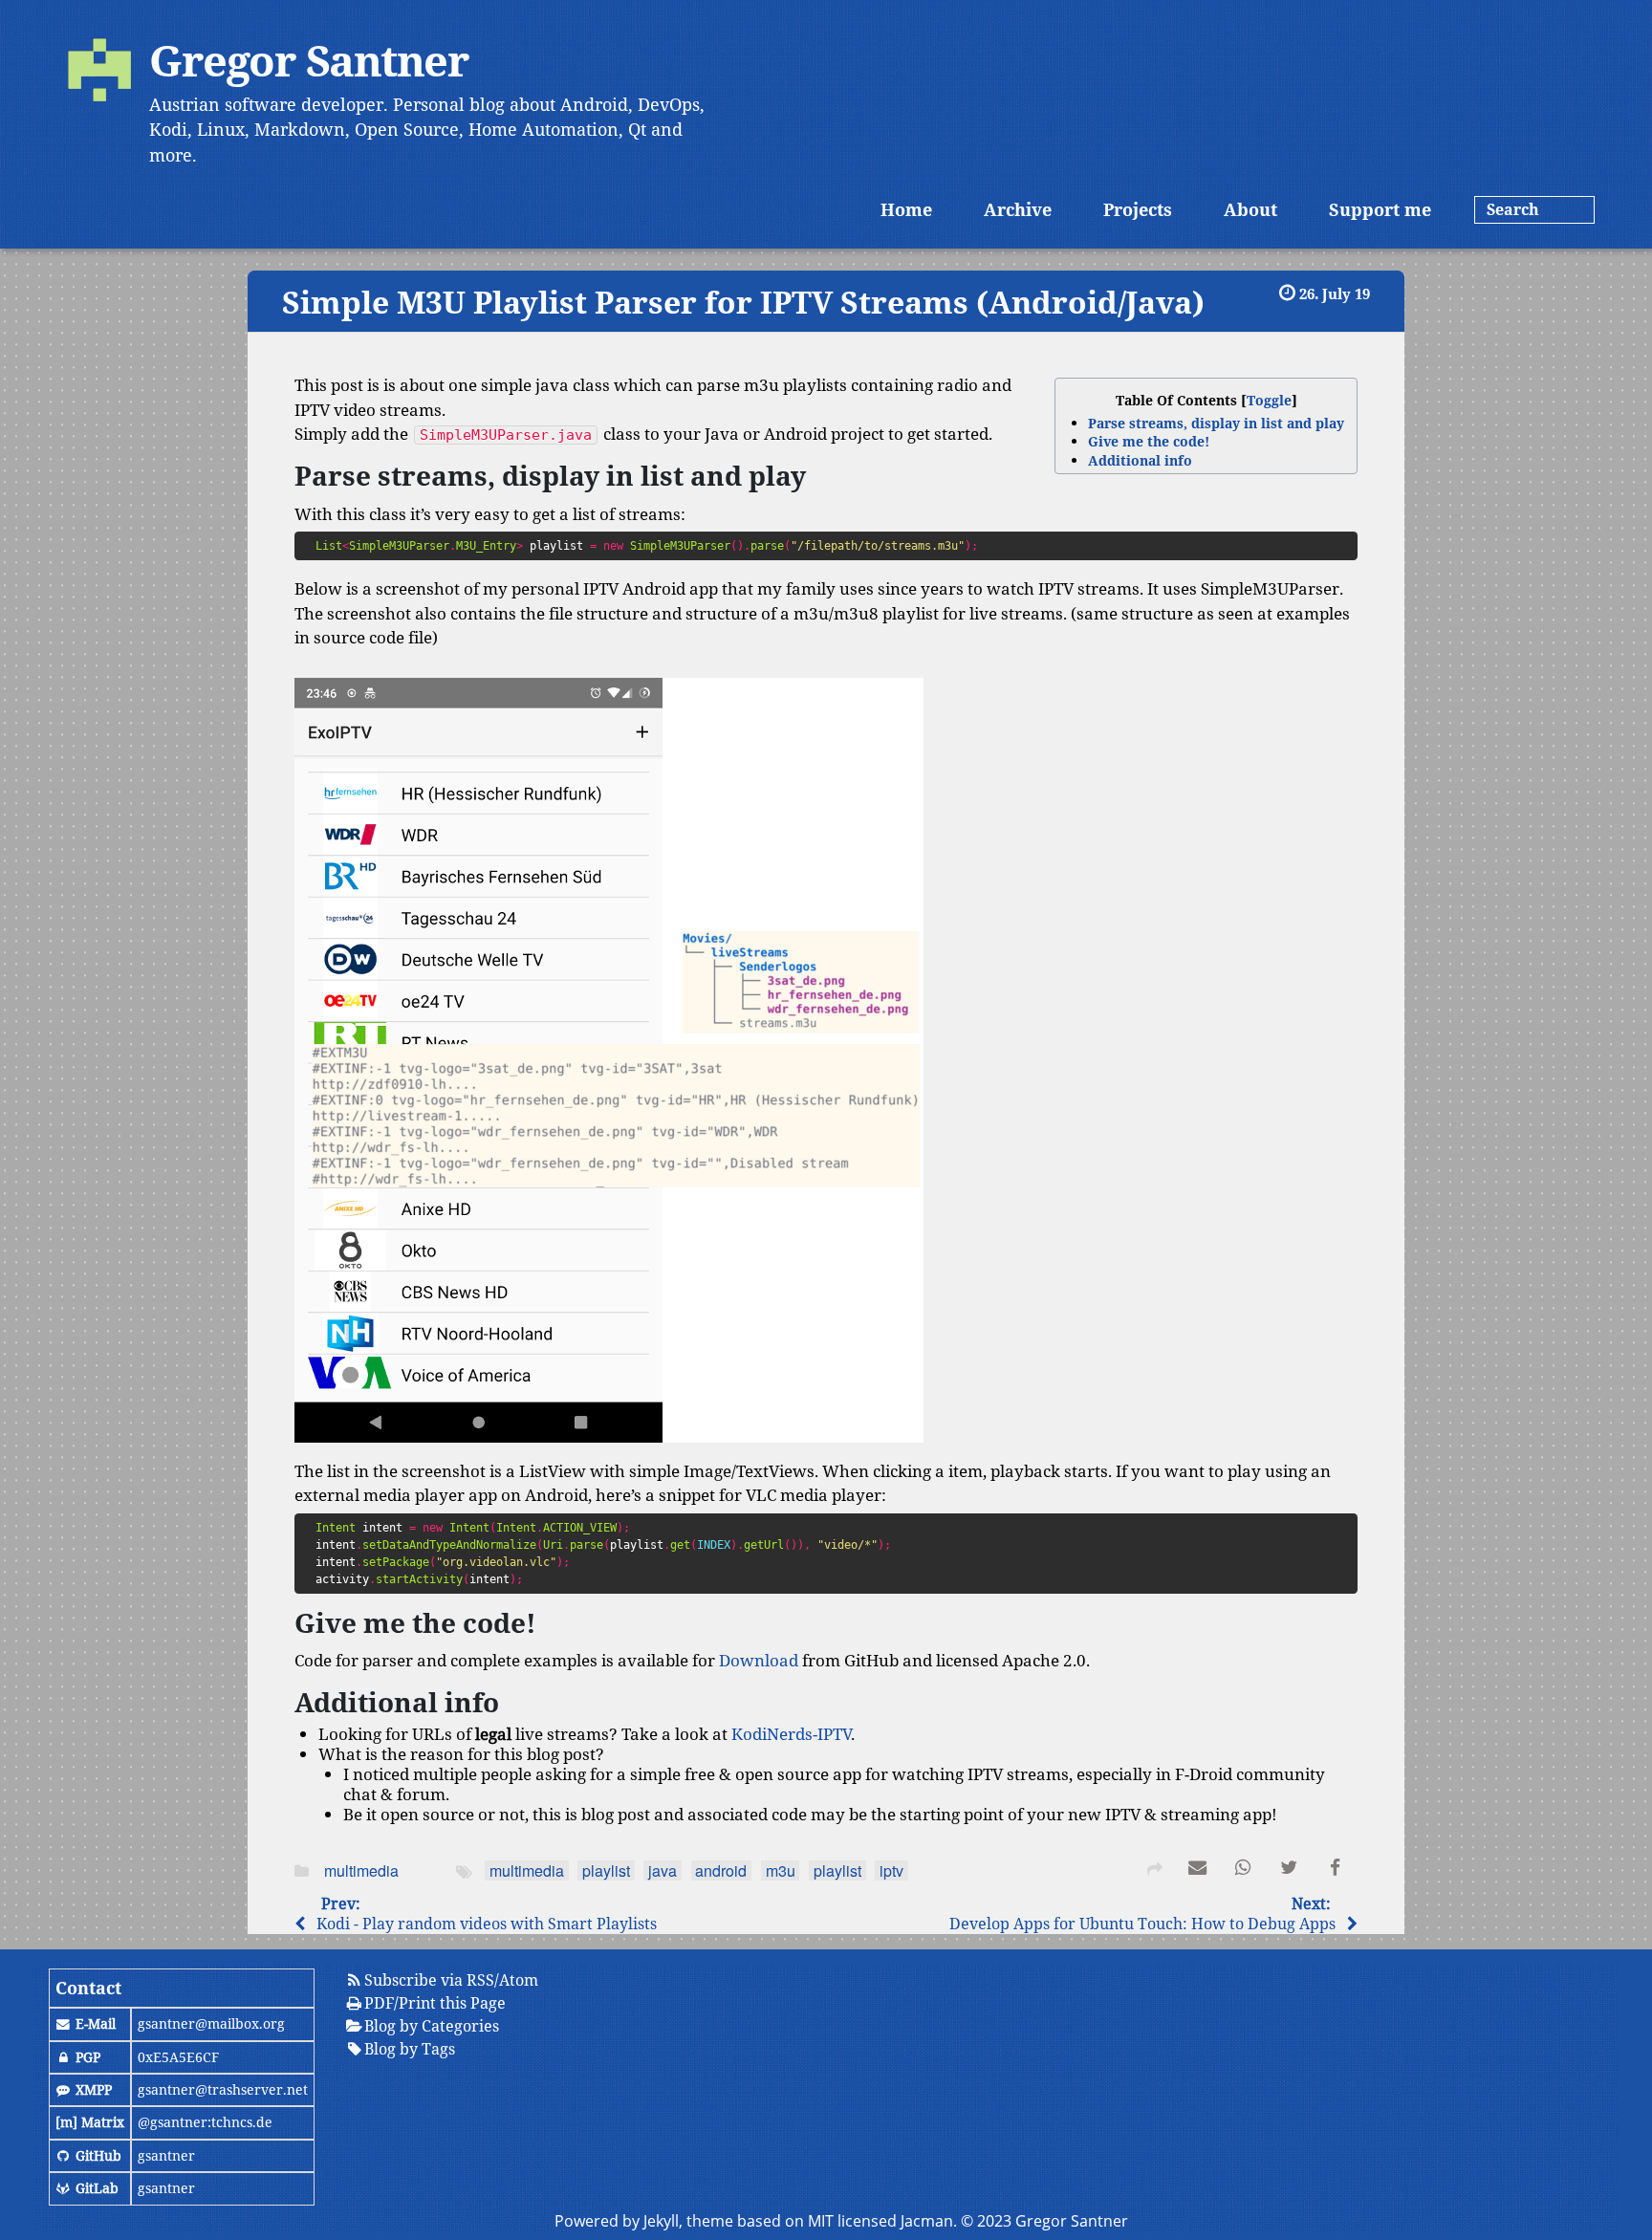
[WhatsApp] (1243, 1871)
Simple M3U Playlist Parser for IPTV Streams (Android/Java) (743, 302)
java (663, 1870)
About (1250, 209)
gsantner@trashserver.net (223, 2089)
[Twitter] (1289, 1871)
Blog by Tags (410, 2049)
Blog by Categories (432, 2026)
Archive (1018, 209)
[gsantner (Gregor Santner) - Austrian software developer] (99, 73)
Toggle (1269, 400)
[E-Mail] (1197, 1871)
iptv (891, 1870)
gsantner (166, 2155)
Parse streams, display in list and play (1216, 423)
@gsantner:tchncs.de (205, 2122)
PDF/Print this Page (435, 2003)
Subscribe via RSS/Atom (451, 1980)
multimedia (361, 1870)
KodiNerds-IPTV (791, 1734)
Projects (1138, 209)
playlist (606, 1870)
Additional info (1140, 460)
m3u (781, 1870)
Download (759, 1660)
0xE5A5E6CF (178, 2057)
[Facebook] (1335, 1871)
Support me (1380, 209)
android (721, 1870)
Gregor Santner (309, 60)
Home (906, 209)
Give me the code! (1149, 441)
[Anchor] (269, 302)
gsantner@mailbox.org (211, 2023)
